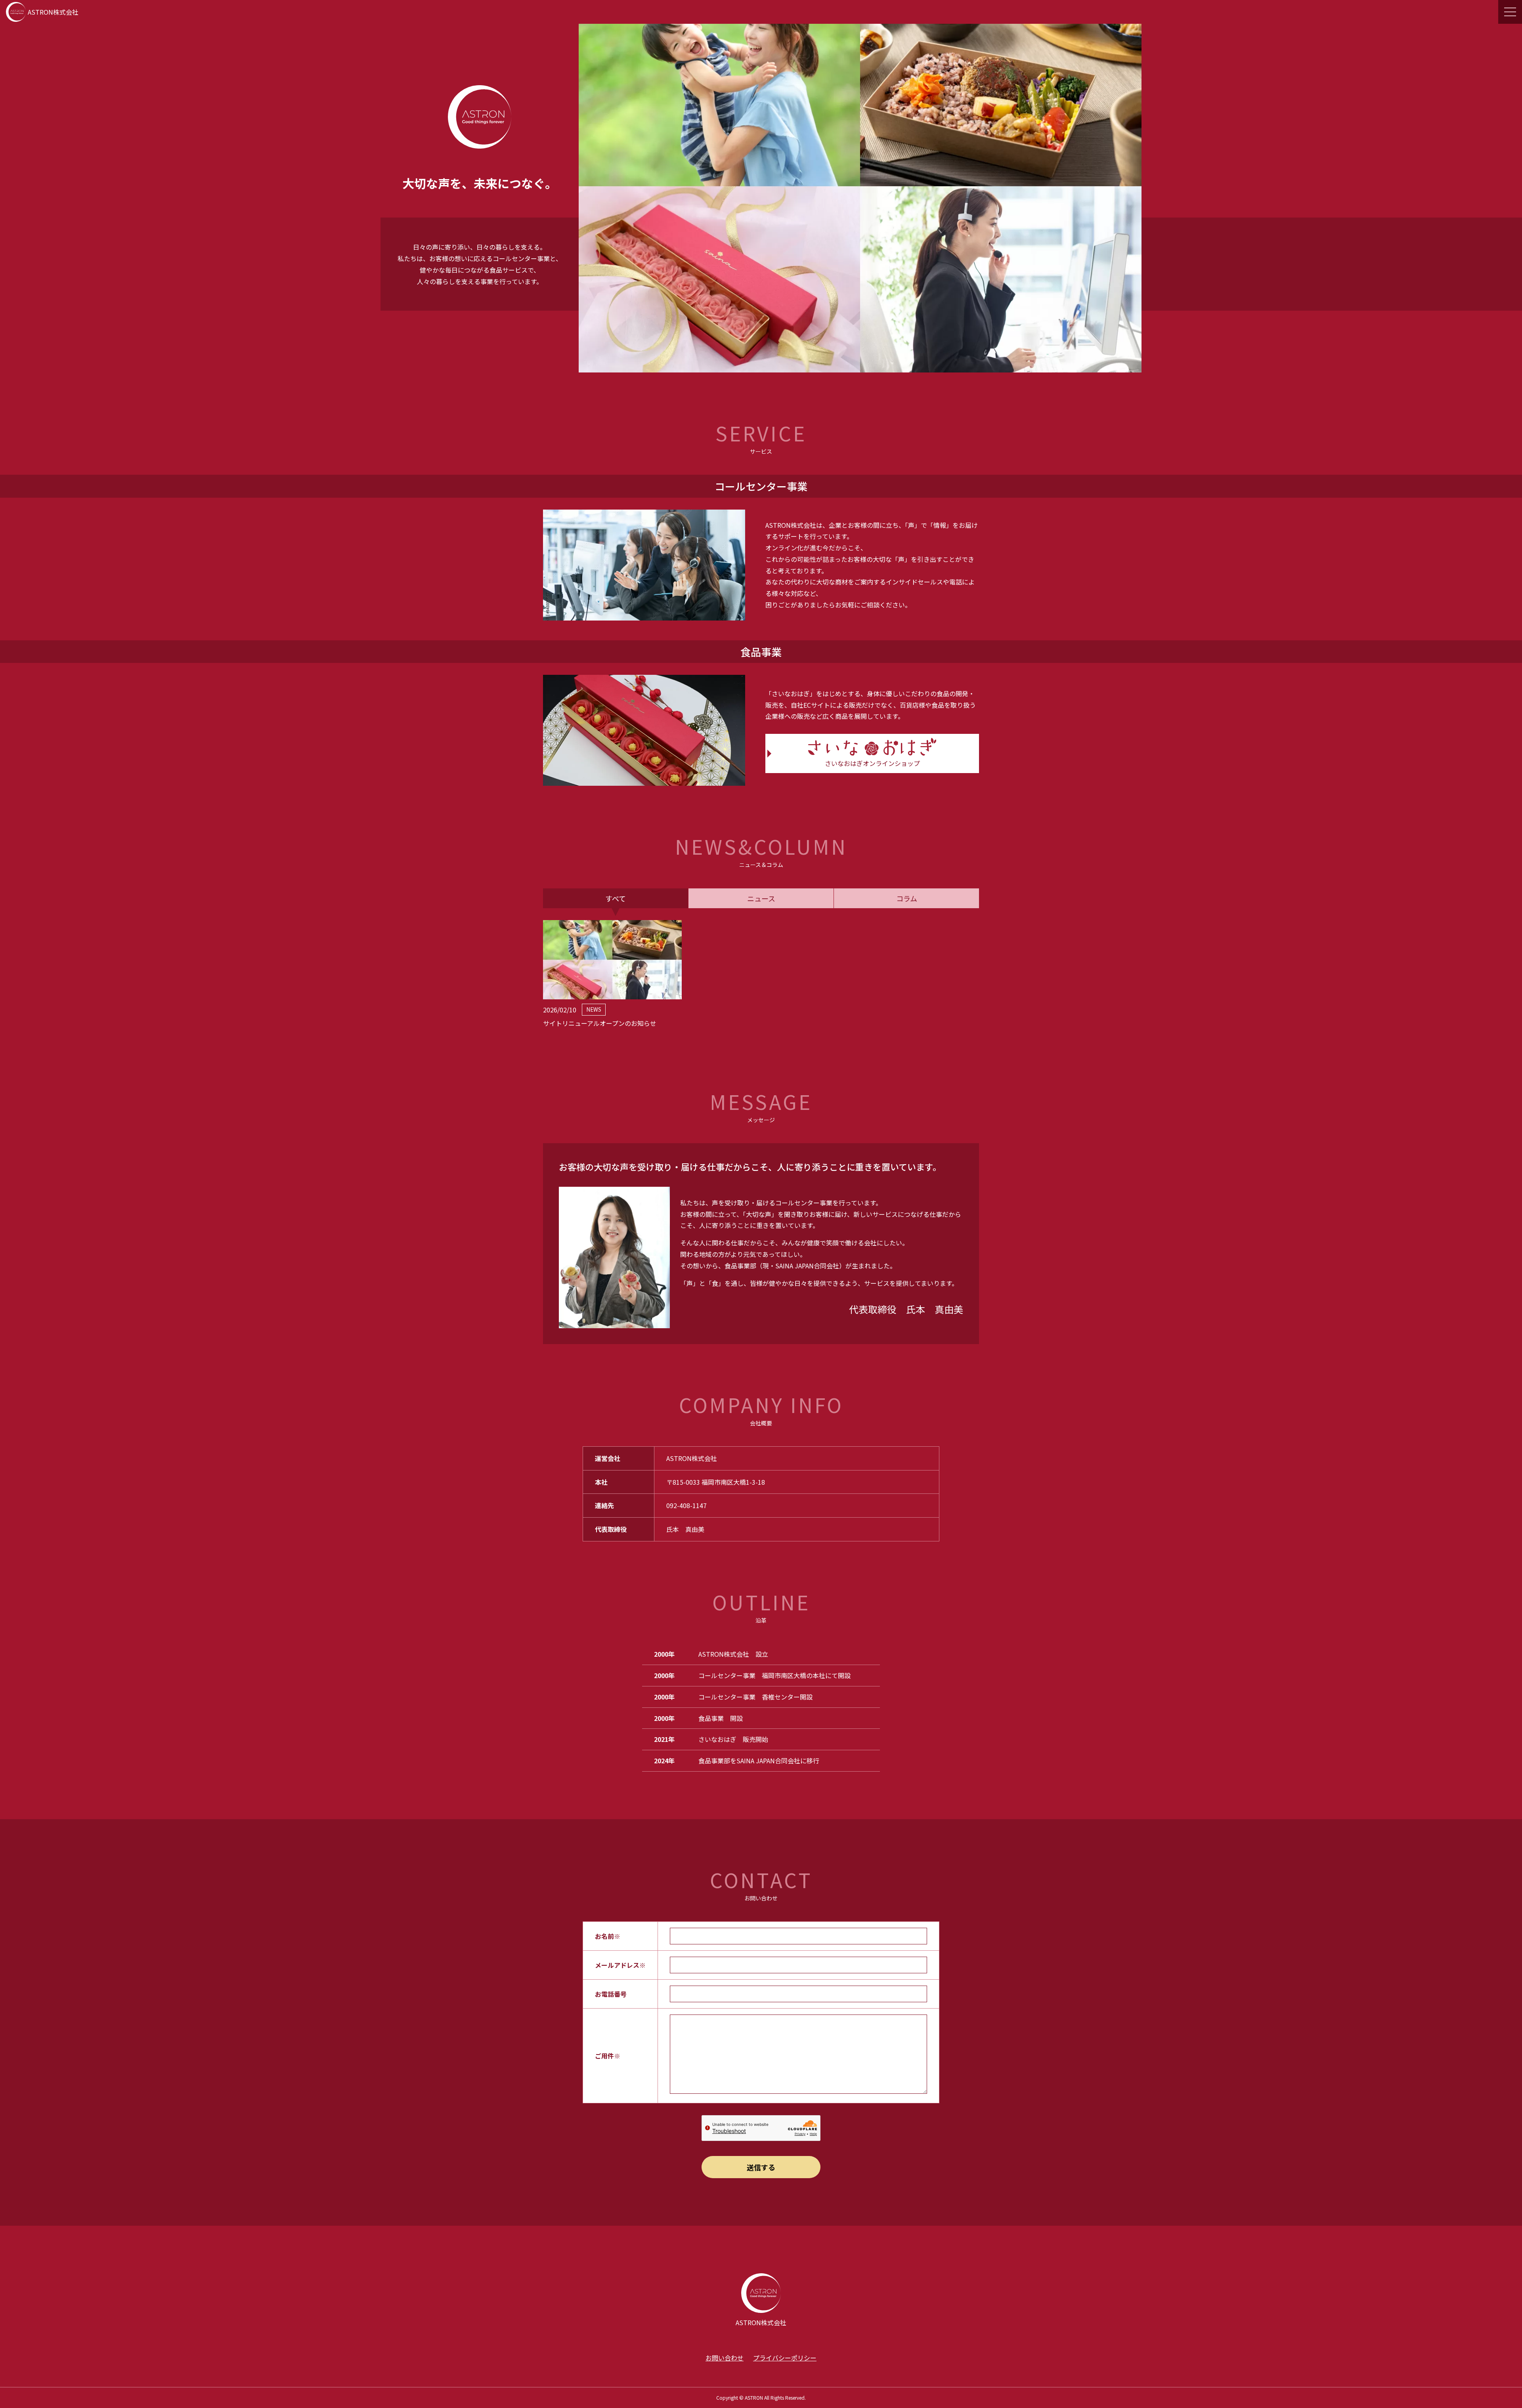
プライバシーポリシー (785, 2358)
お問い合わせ (725, 2358)
